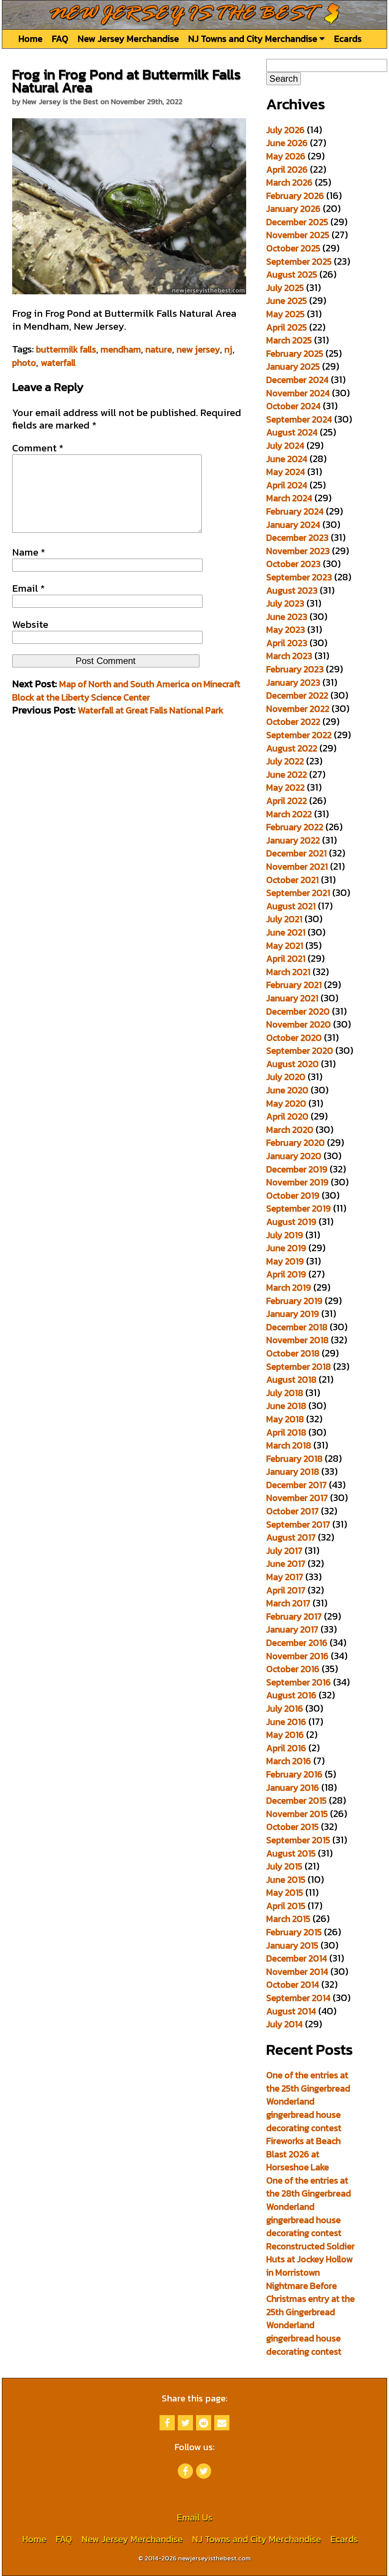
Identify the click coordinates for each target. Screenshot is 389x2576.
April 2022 (287, 801)
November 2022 (298, 709)
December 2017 (296, 1485)
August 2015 (291, 1853)
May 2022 (285, 787)
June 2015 (286, 1880)
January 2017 (292, 1629)
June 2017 (286, 1564)
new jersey (198, 349)
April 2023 (287, 643)
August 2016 (291, 1695)
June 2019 (286, 1248)
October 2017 (293, 1511)
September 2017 (298, 1524)
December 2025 (297, 222)
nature (159, 349)
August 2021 (291, 906)
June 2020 (287, 1090)
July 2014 (285, 2024)
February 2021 (294, 985)
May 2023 (286, 630)
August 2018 (291, 1379)
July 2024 (285, 445)
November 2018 (297, 1340)
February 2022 (295, 827)
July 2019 (285, 1235)
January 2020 (294, 1156)
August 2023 (292, 590)
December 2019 (297, 1169)
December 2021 (296, 853)
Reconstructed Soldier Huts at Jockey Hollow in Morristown (311, 2259)
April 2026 (287, 169)
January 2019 (293, 1314)
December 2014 (297, 1958)
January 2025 (293, 366)
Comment (38, 448)
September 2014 (298, 1998)
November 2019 (297, 1182)
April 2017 (286, 1590)
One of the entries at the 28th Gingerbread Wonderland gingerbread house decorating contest (309, 2207)
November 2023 (298, 551)
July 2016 (285, 1708)
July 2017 (284, 1551)
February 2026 (295, 196)
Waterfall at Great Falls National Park (151, 710)
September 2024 (299, 419)
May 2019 (285, 1261)
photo (24, 363)
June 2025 (287, 301)
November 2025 (298, 235)
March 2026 (289, 182)
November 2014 (297, 1972)
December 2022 (297, 695)
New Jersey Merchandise (128, 39)
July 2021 (284, 919)
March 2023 (289, 656)
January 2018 (293, 1471)
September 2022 (299, 735)
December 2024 (297, 380)
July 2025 (285, 288)
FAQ (60, 39)
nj (228, 349)
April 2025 (287, 327)
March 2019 (289, 1287)
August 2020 (293, 1064)
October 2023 (293, 564)
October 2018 (293, 1353)
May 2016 (285, 1735)
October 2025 (293, 248)
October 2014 (293, 1984)
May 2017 (285, 1577)
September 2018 (299, 1367)
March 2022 (289, 814)
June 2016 (286, 1722)
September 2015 (298, 1840)
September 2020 (300, 1051)
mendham (121, 349)
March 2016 (289, 1761)
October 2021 (293, 880)
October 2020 (294, 1038)
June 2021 (286, 932)
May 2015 (285, 1892)
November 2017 (297, 1498)
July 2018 (285, 1393)
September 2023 (299, 577)
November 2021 (297, 866)
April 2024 (287, 485)
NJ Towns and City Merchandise (254, 39)
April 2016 (286, 1748)
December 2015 (296, 1800)
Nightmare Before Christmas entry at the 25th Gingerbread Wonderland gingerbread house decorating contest (311, 2319)
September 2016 (299, 1682)
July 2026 (285, 130)
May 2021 (285, 946)
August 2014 (291, 2011)
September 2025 (299, 261)
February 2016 (294, 1774)
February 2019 (294, 1301)
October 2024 (293, 406)
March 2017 (288, 1603)
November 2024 (298, 393)
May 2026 (286, 156)
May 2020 (286, 1103)
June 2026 (287, 143)
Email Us (194, 2517)
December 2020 (298, 1011)
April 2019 (286, 1274)
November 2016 (297, 1656)
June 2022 (287, 774)
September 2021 (298, 893)
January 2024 (293, 525)
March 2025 (289, 340)
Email (28, 588)
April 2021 (286, 958)
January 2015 (292, 1945)
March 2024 (289, 498)
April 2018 (286, 1432)
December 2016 (297, 1643)
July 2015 (284, 1866)
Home (30, 39)
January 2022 (293, 840)
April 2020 (287, 1116)
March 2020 (290, 1130)
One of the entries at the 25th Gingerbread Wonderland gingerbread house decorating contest (308, 2101)
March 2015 (288, 1919)
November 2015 (297, 1814)
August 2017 (291, 1537)
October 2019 (293, 1195)
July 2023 (285, 603)
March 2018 (289, 1445)
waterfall (58, 363)
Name (29, 552)
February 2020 (296, 1143)
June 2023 (287, 617)
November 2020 (299, 1024)
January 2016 (293, 1787)
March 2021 (288, 972)
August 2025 (292, 274)
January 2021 (292, 998)
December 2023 (297, 538)
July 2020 (286, 1077)
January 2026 (293, 209)
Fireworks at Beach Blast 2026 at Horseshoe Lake (304, 2154)
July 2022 (285, 761)
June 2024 (287, 459)
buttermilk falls (66, 349)
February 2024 (295, 511)
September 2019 (299, 1208)
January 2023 (293, 682)
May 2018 (285, 1419)
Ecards (348, 39)
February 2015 (294, 1932)
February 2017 (294, 1616)
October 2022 (293, 722)
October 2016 (293, 1669)
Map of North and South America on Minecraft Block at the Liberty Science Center (126, 691)
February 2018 (294, 1459)
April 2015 (286, 1906)
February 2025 (295, 353)
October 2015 (293, 1827)
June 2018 (286, 1406)
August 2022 (292, 748)
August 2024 (292, 432)
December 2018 (297, 1327)
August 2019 (291, 1222)
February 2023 (295, 669)
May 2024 (286, 472)
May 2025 (285, 314)
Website (30, 624)
